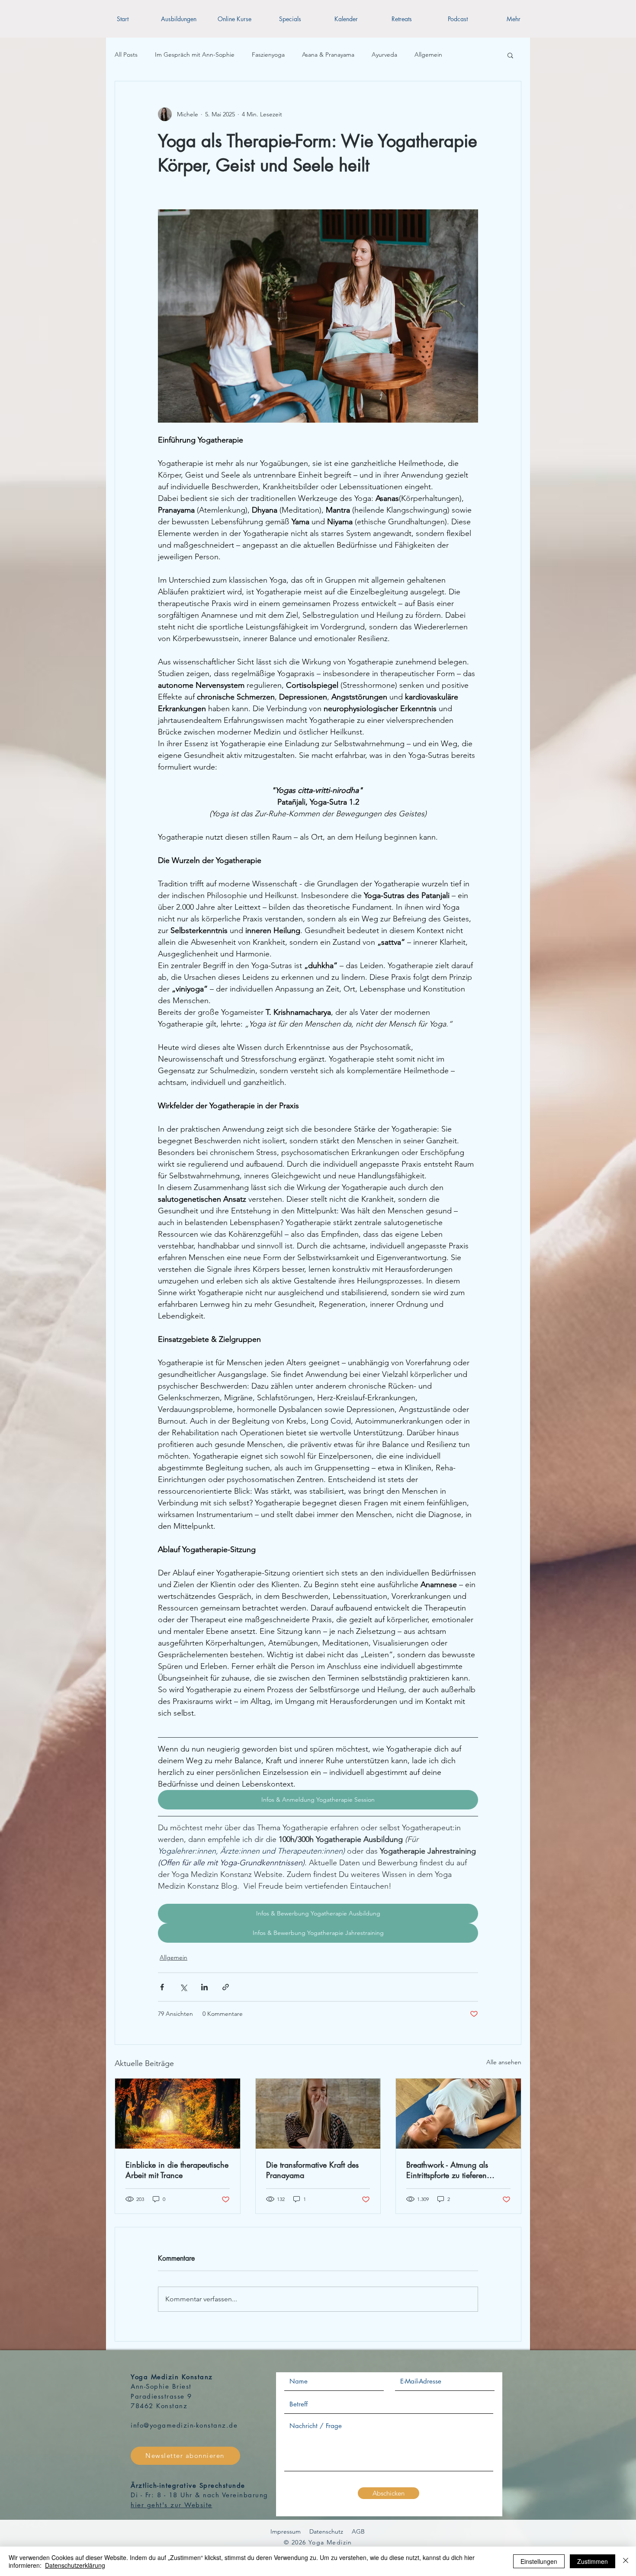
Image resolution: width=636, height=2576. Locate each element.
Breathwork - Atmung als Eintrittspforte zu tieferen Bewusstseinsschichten (447, 2170)
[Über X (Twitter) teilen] (183, 1987)
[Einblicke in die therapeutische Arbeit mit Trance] (178, 2114)
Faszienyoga (268, 55)
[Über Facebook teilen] (162, 1987)
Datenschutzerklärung (75, 2565)
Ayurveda (384, 55)
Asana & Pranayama (328, 55)
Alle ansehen (504, 2062)
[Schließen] (626, 2561)
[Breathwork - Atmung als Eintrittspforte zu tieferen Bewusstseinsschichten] (458, 2114)
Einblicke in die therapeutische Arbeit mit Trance (177, 2170)
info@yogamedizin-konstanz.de (184, 2425)
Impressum (286, 2531)
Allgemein (428, 55)
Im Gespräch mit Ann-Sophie (195, 55)
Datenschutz (326, 2531)
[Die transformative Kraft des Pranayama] (318, 2114)
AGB (358, 2531)
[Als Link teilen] (226, 1987)
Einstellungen (539, 2561)
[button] (178, 19)
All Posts (126, 55)
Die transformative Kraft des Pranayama (312, 2170)
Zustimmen (593, 2561)
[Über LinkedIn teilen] (204, 1987)
